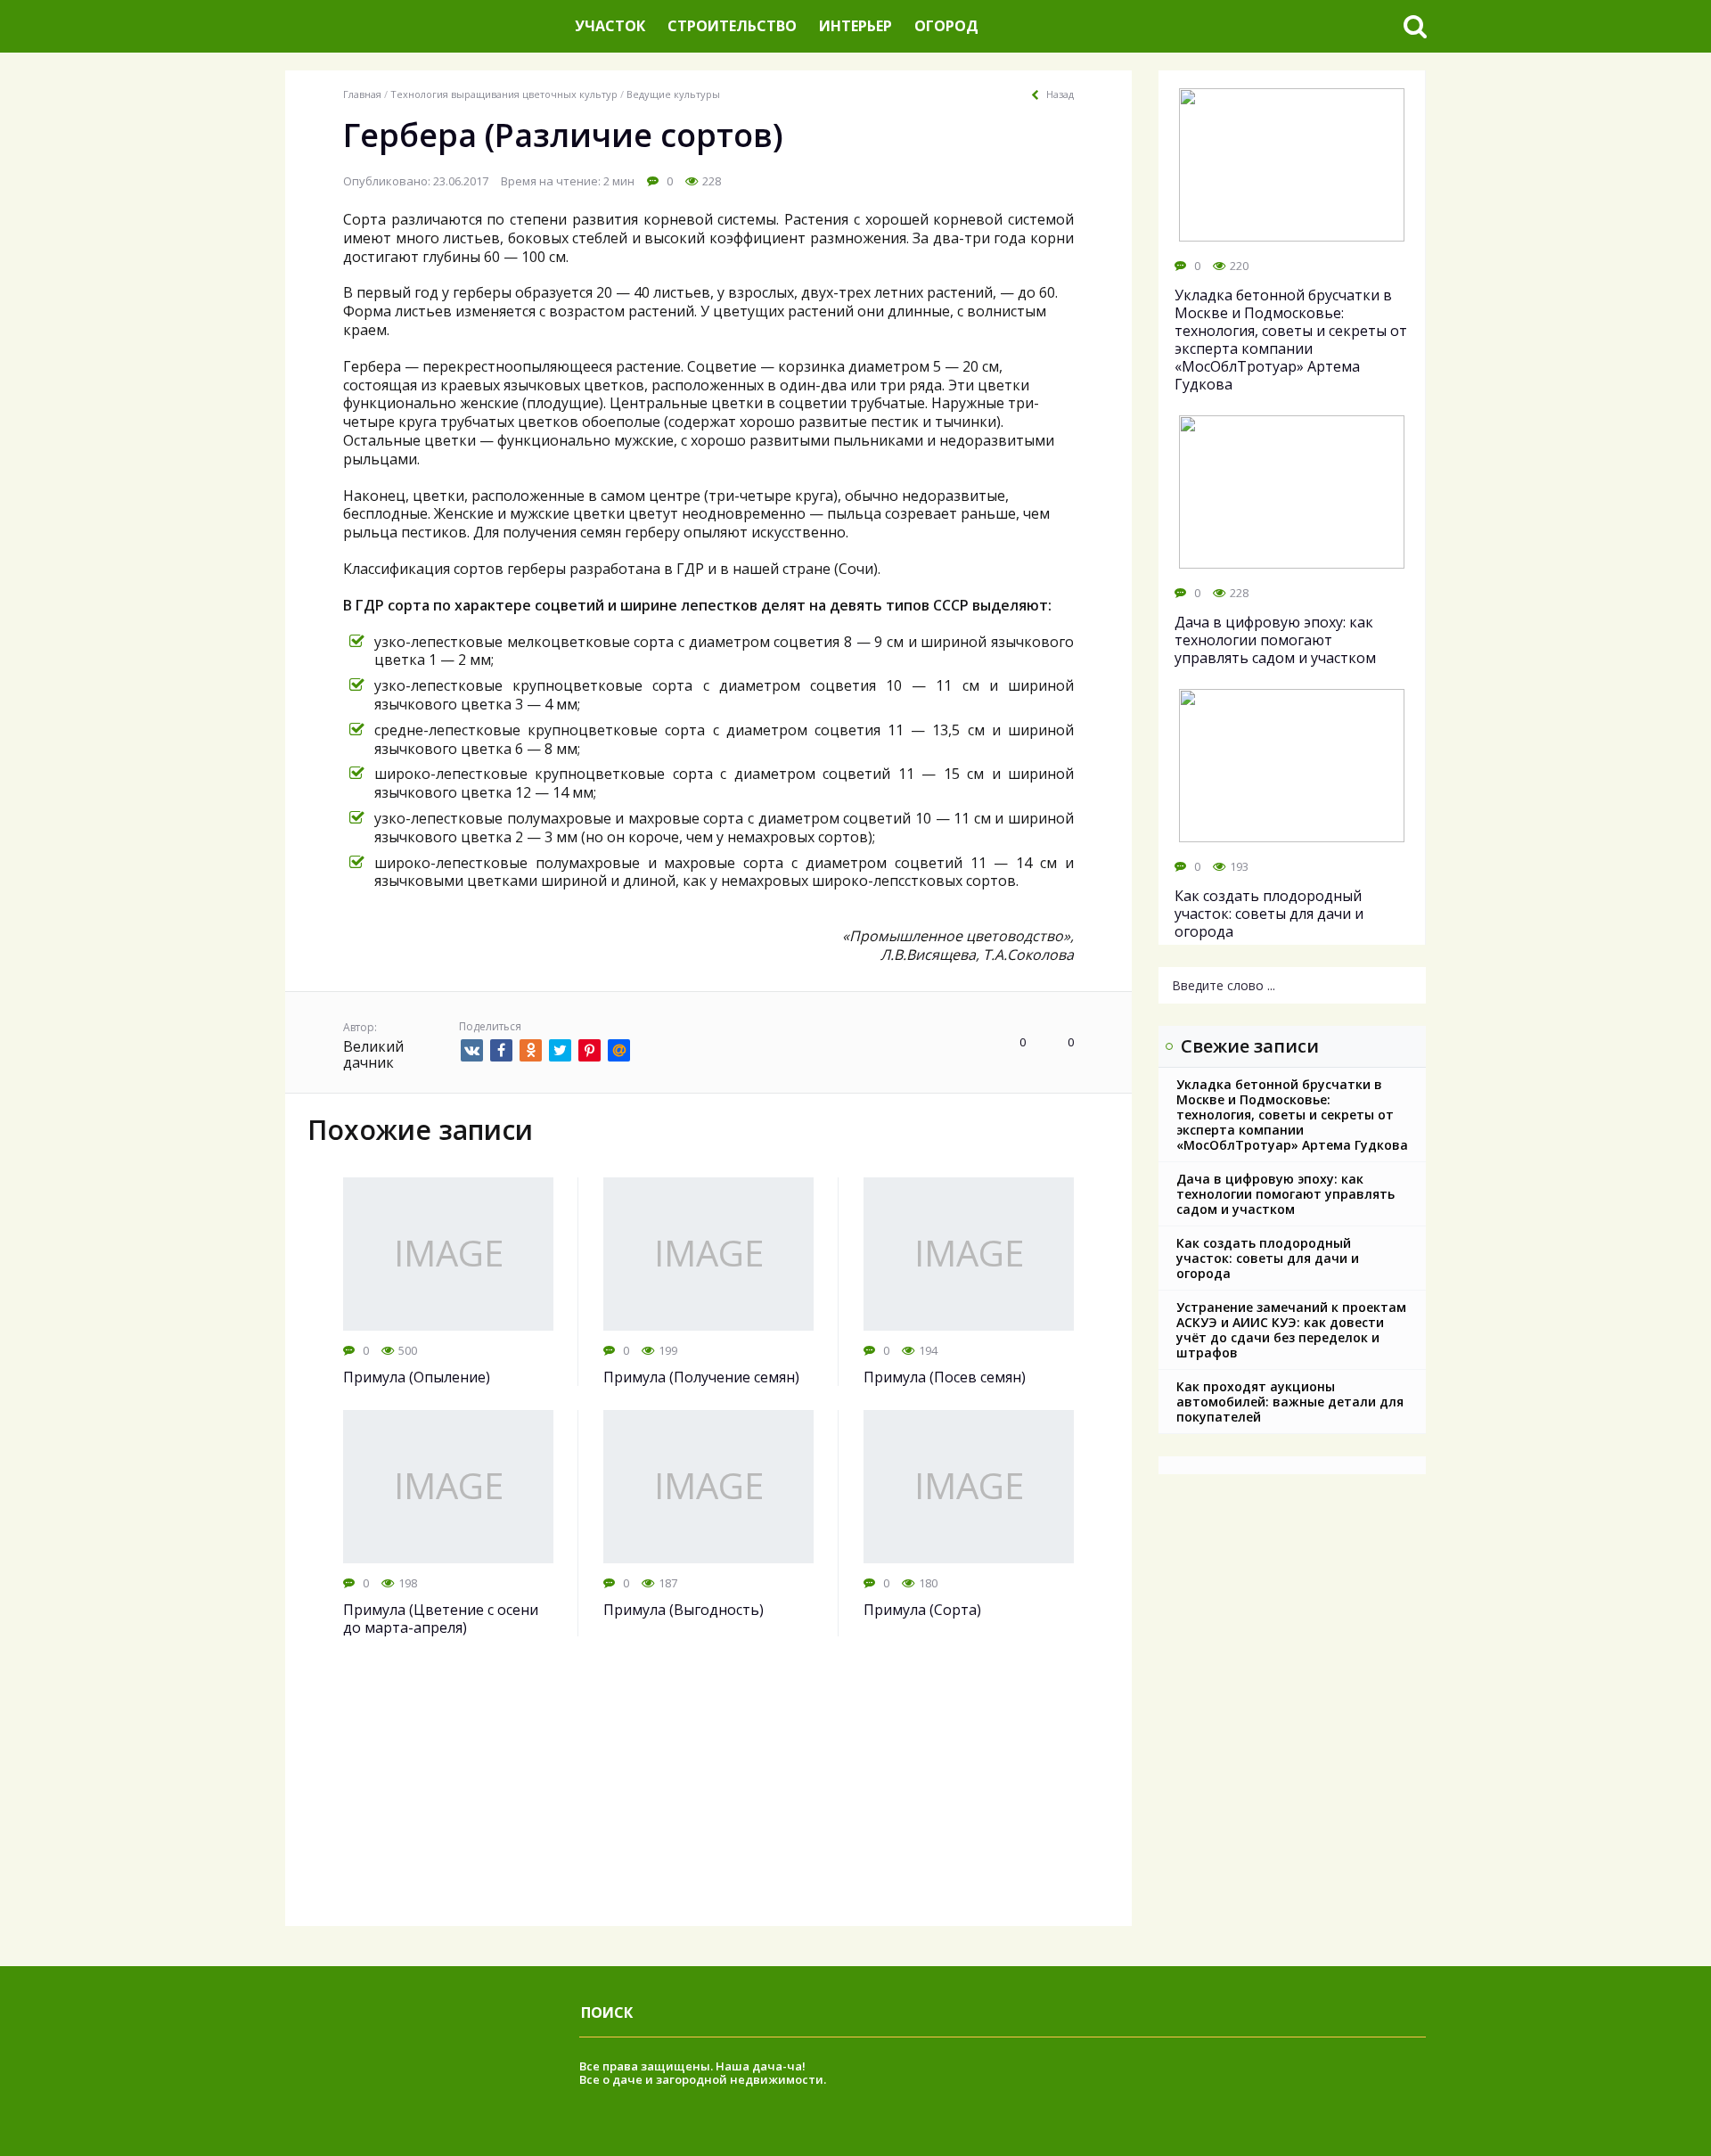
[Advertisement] (708, 1801)
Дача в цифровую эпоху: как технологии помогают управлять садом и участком (1285, 1194)
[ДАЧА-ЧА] (423, 26)
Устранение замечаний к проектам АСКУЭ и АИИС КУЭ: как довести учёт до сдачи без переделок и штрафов (1291, 1330)
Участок (610, 26)
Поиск (607, 2013)
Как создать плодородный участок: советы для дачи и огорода (1268, 1258)
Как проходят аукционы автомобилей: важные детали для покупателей (1290, 1402)
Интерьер (855, 26)
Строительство (732, 26)
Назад (1060, 94)
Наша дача (749, 2066)
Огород (946, 26)
